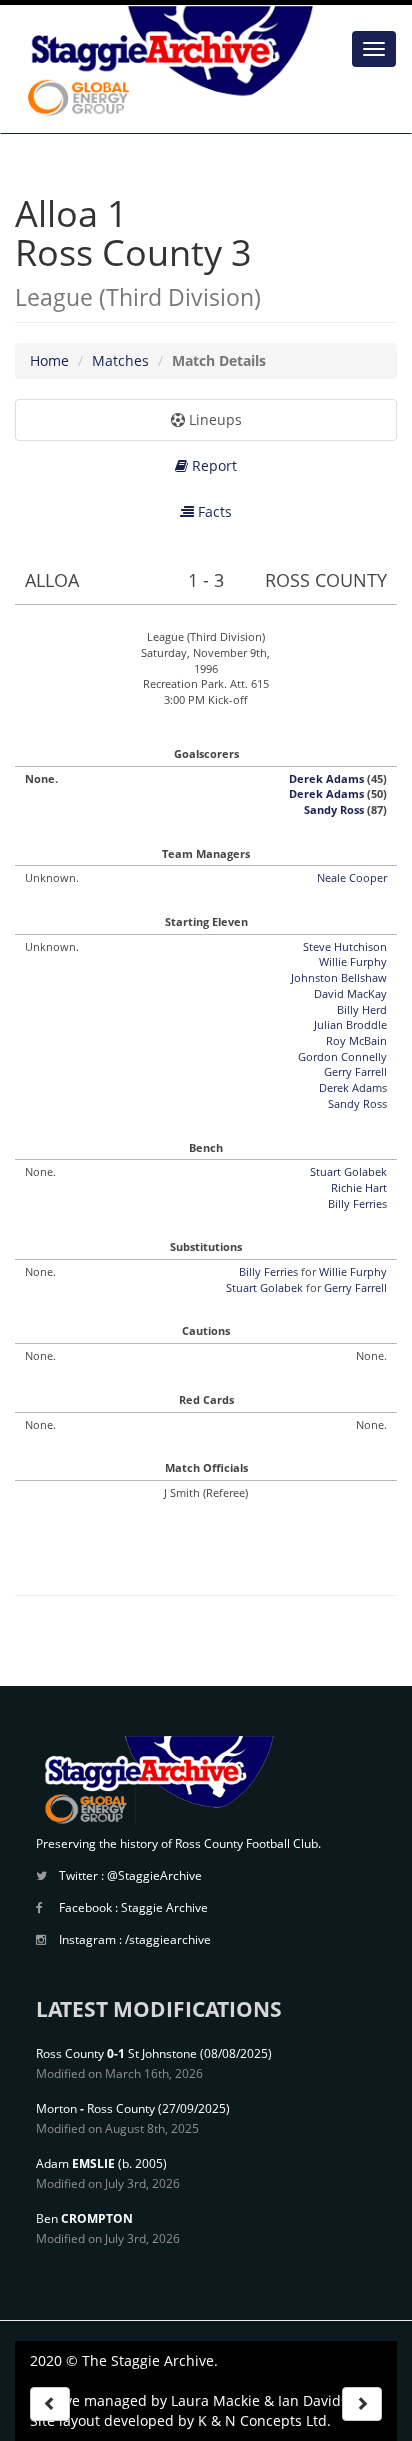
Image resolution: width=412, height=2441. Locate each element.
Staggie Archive (164, 1907)
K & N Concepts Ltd (262, 2420)
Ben (84, 2218)
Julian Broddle (350, 1024)
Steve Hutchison (345, 946)
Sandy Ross (334, 809)
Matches (120, 360)
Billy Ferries (357, 1203)
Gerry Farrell (355, 1071)
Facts (213, 511)
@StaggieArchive (154, 1875)
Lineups (213, 419)
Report (212, 465)
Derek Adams (326, 778)
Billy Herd (362, 1009)
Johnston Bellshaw (339, 977)
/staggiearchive (168, 1939)
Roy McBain (356, 1040)
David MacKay (350, 993)
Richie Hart (359, 1187)
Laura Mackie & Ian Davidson (268, 2400)
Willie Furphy (353, 961)
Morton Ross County (95, 2108)
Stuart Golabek (348, 1171)
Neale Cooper (352, 877)
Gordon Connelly (342, 1056)
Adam (75, 2163)
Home (49, 360)
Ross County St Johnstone (116, 2053)
